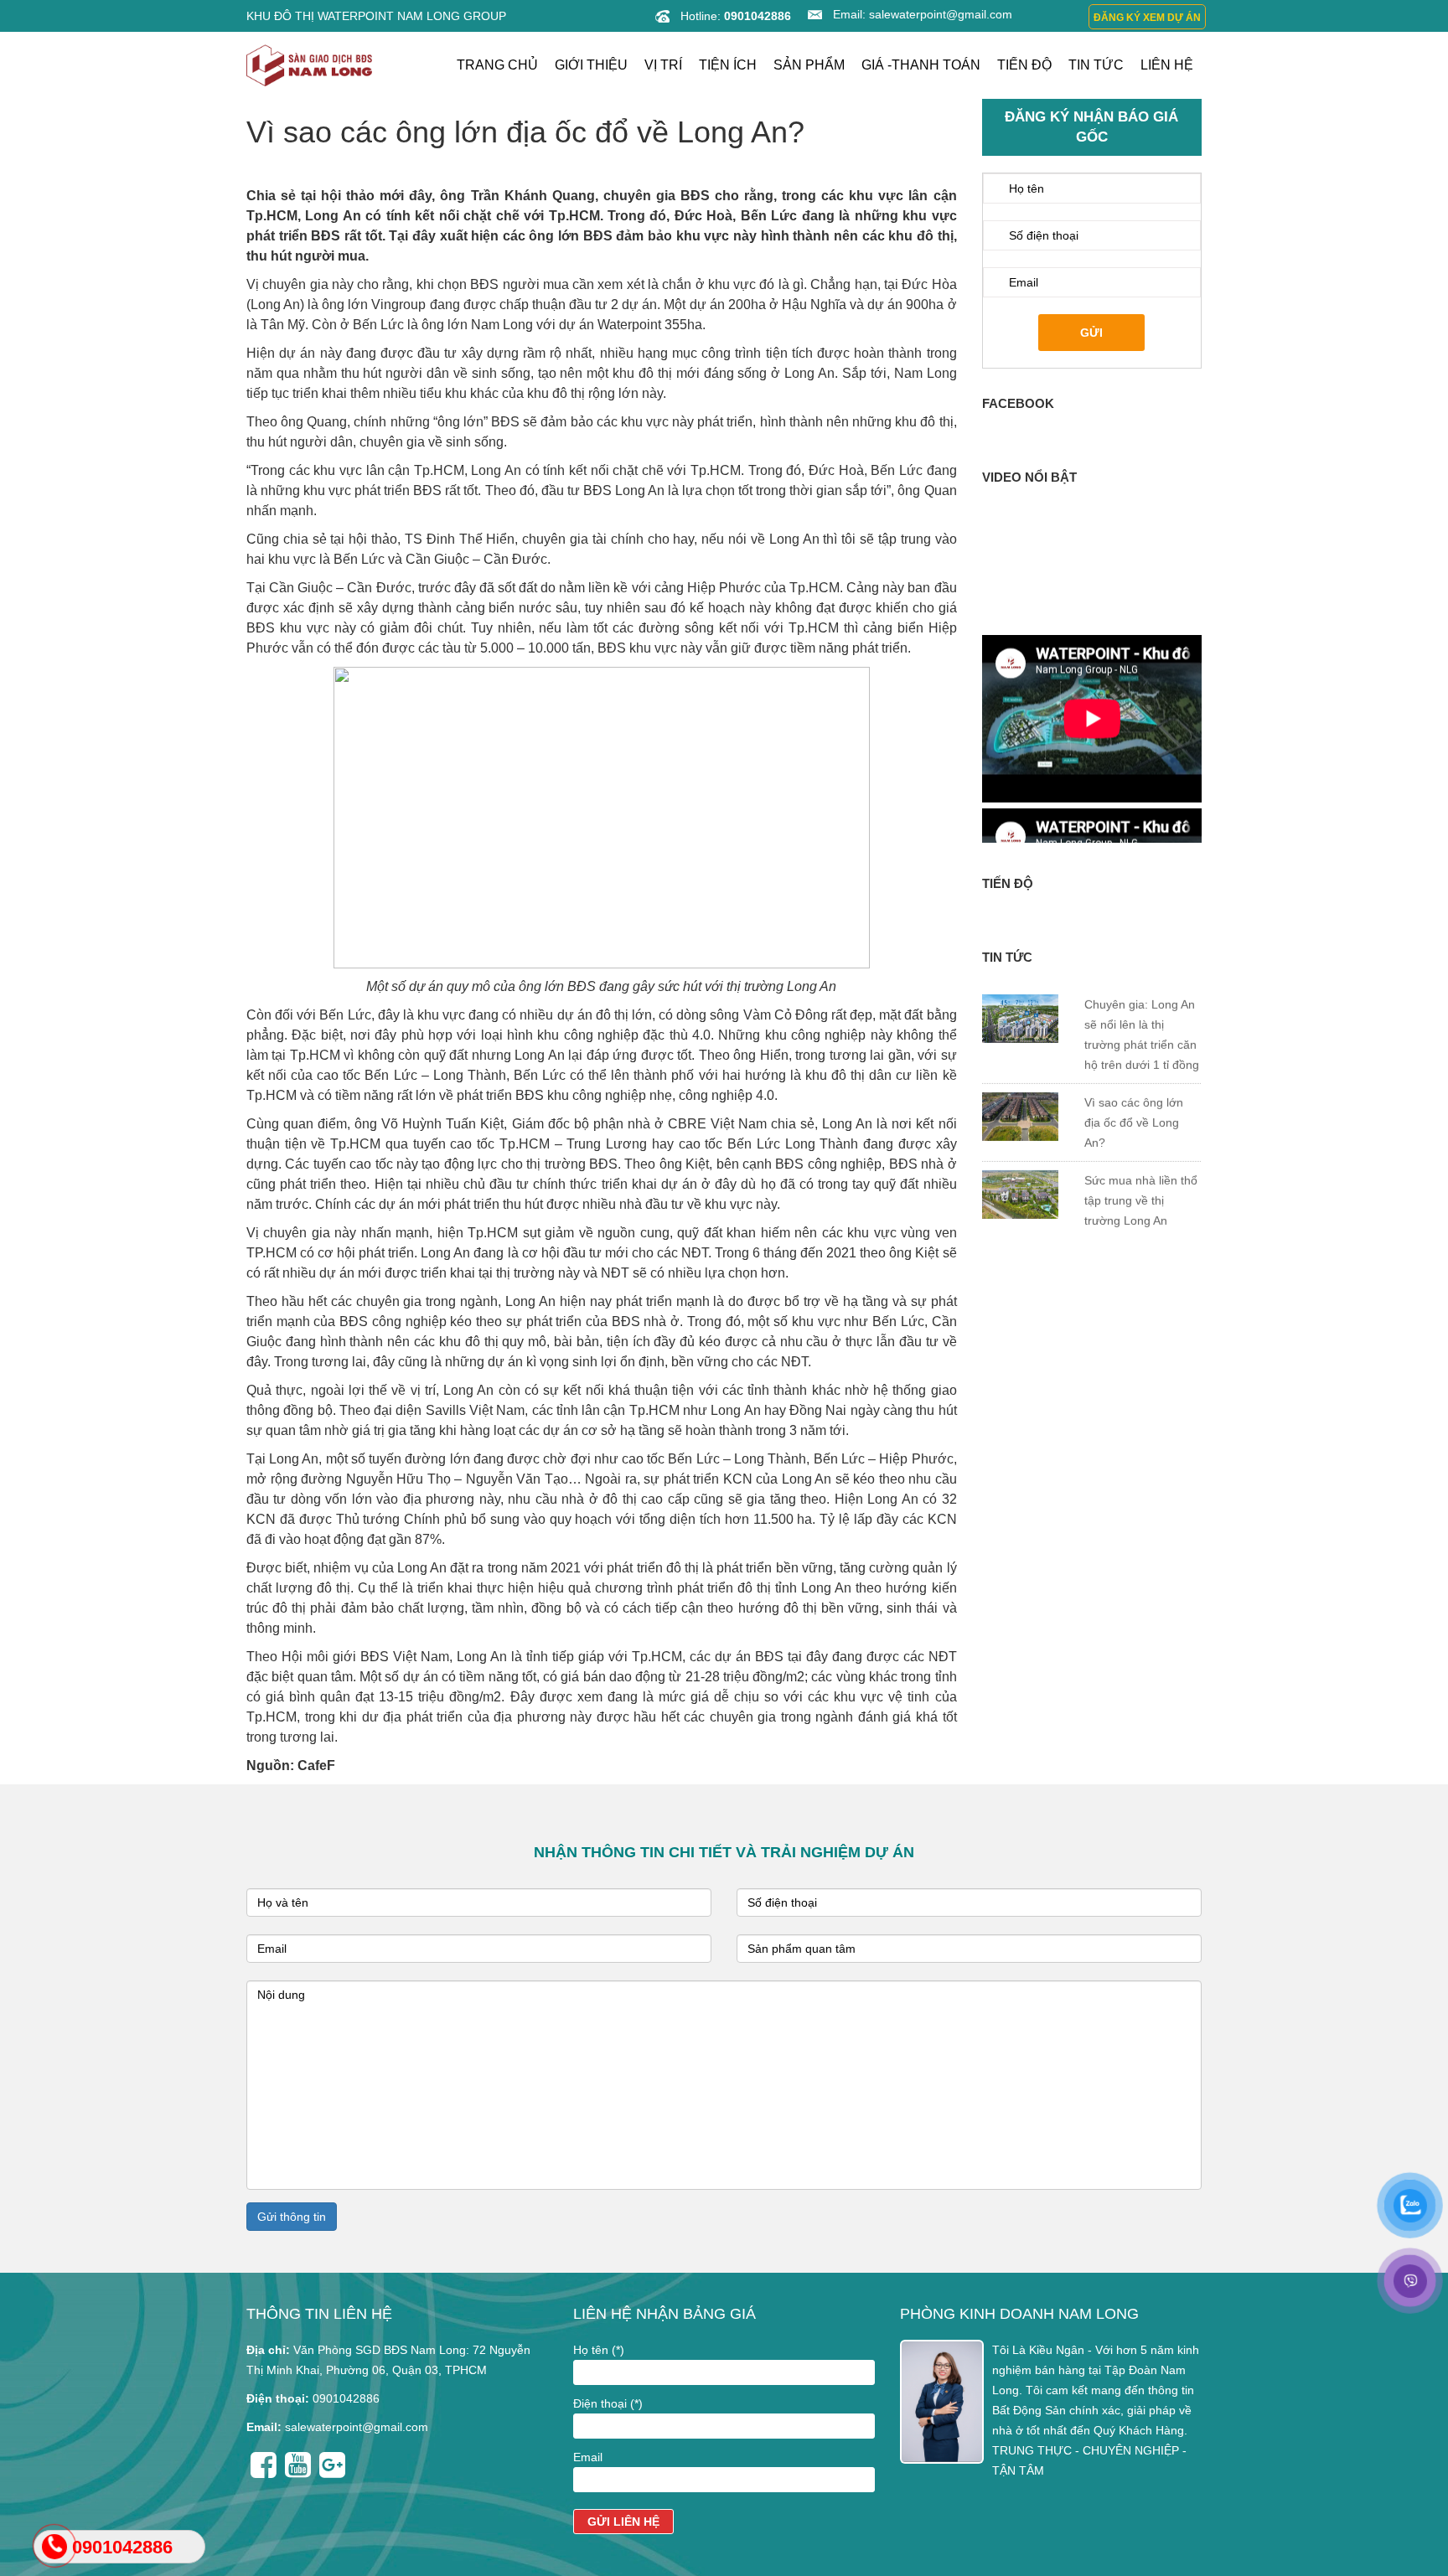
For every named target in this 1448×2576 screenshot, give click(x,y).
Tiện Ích (728, 65)
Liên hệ (1167, 65)
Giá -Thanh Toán (921, 65)
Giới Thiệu (591, 65)
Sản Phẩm (809, 65)
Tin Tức (1096, 65)
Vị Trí (663, 65)
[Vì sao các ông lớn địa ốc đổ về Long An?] (1020, 1027)
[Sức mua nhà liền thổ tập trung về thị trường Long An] (1020, 1105)
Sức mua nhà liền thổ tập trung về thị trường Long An (1140, 1112)
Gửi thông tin (292, 2217)
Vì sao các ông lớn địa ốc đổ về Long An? (1133, 1034)
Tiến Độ (1024, 65)
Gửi (1091, 333)
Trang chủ (497, 65)
